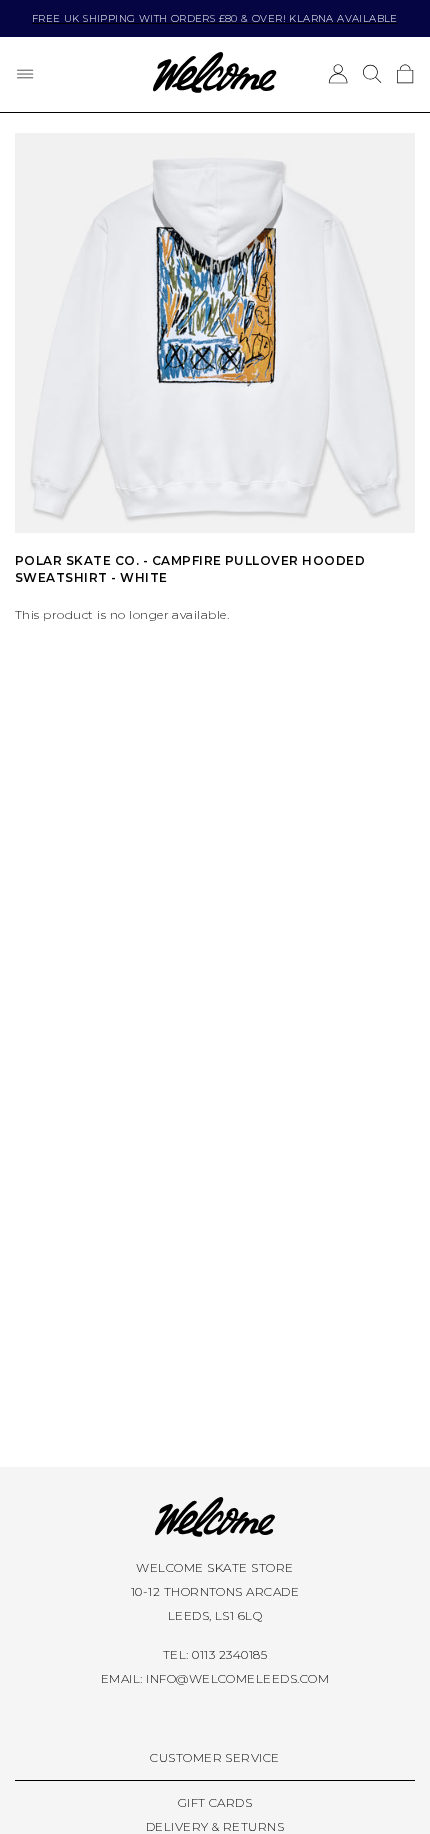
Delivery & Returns (215, 1826)
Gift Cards (215, 1802)
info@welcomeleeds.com (237, 1678)
